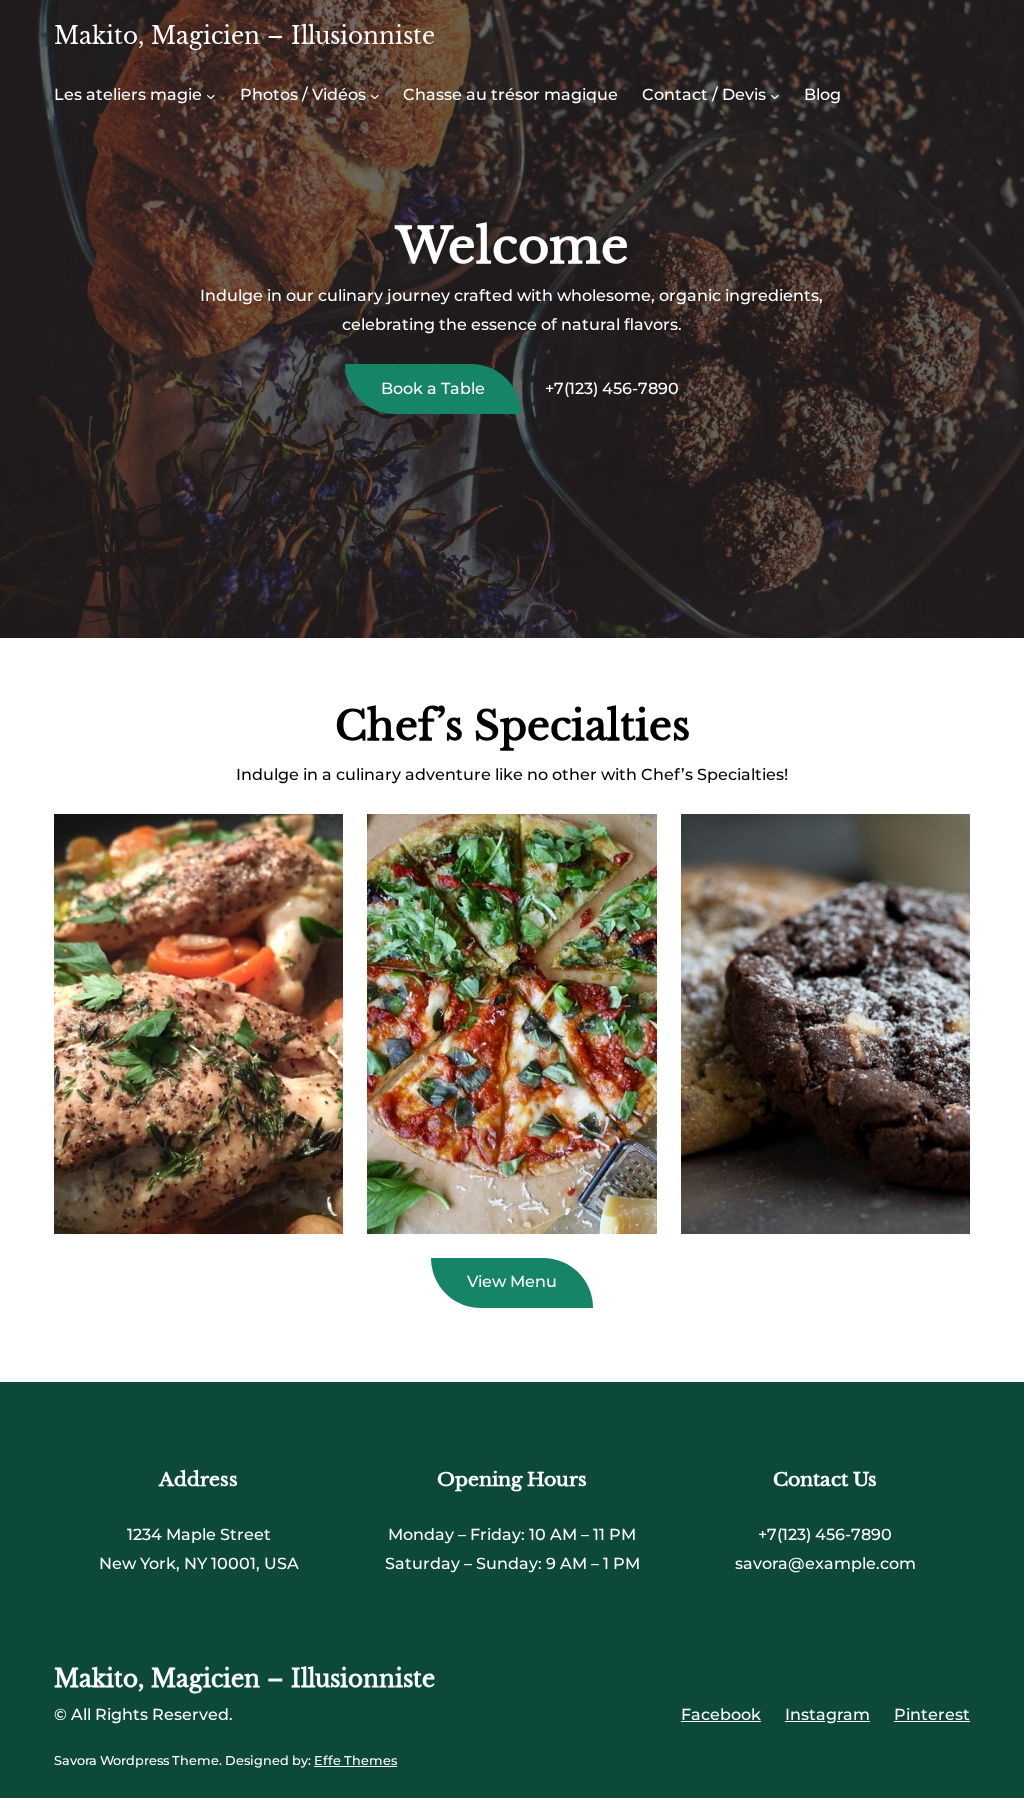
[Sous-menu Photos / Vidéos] (375, 96)
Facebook (721, 1714)
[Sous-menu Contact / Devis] (775, 96)
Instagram (827, 1714)
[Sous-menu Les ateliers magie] (211, 96)
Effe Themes (355, 1760)
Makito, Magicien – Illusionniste (244, 36)
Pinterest (932, 1714)
